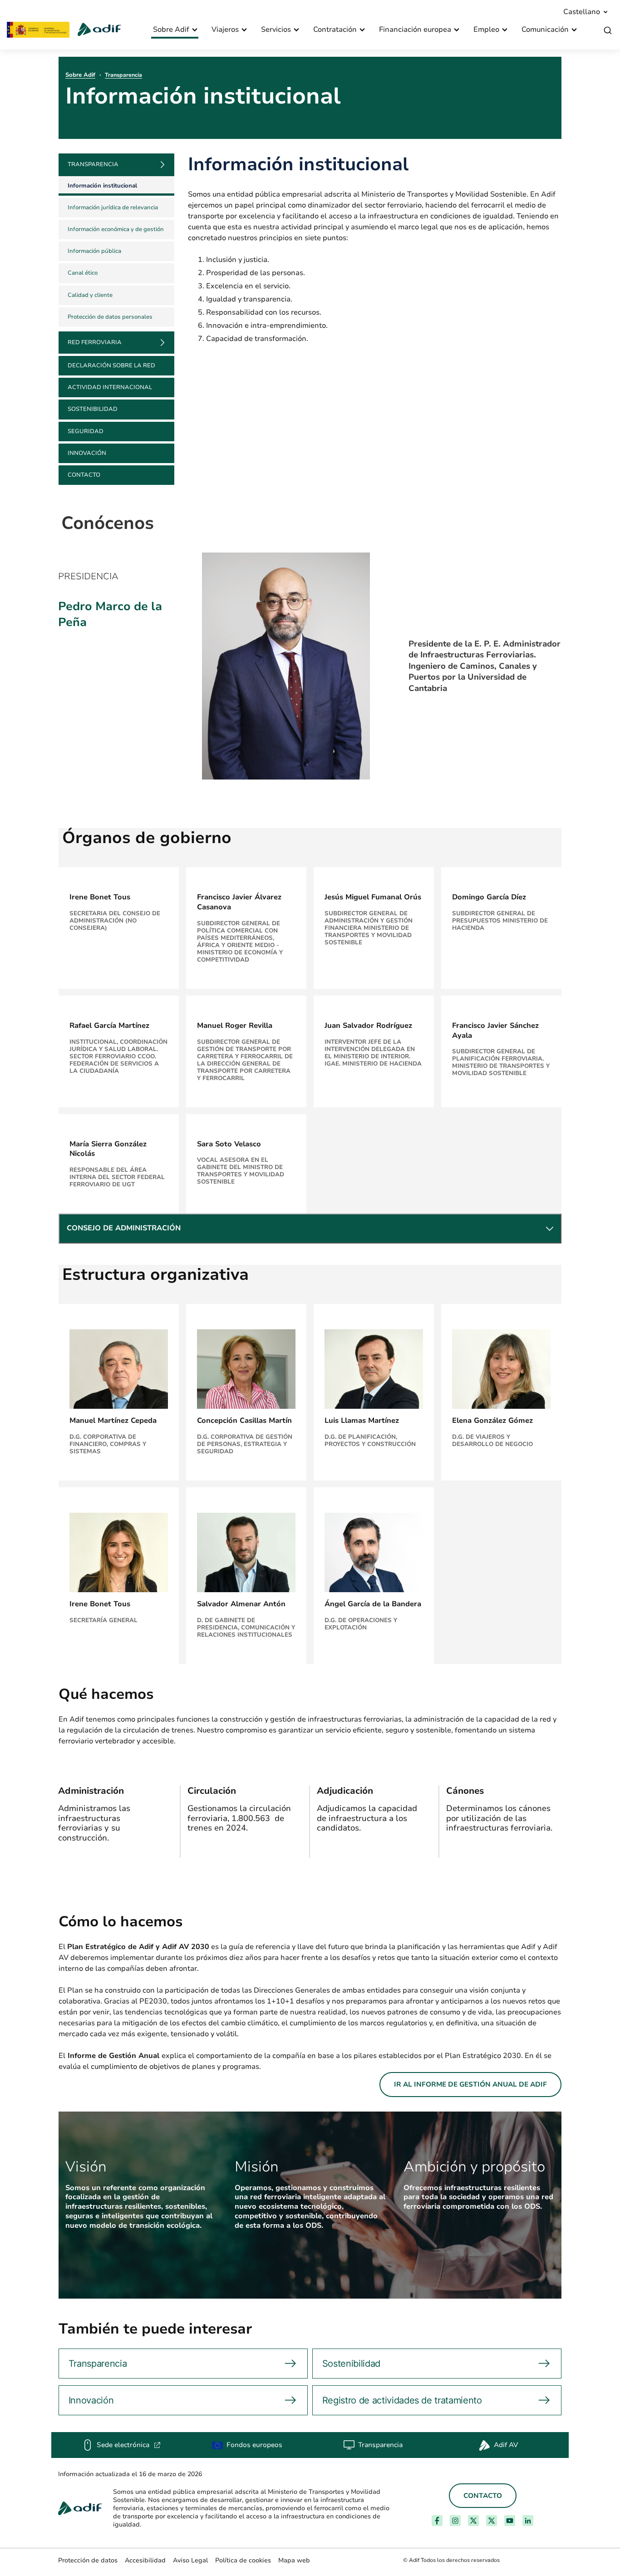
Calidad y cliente (90, 295)
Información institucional (102, 186)
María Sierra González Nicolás (108, 1149)
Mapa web (294, 2560)
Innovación (87, 453)
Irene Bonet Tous (100, 897)
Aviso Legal (190, 2560)
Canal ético (83, 273)
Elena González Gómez (492, 1421)
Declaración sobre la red (111, 365)
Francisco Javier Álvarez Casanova (239, 902)
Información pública (94, 251)
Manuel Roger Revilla (235, 1026)
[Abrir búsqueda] (608, 31)
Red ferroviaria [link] (95, 342)
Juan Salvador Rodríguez (368, 1026)
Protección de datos (88, 2560)
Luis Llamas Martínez (362, 1421)
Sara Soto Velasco (229, 1144)
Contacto (84, 475)
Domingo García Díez (489, 897)
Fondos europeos (254, 2445)
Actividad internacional (110, 387)
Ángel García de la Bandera (373, 1604)
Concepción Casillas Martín (244, 1421)
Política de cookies (243, 2560)
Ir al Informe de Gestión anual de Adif (470, 2084)
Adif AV (506, 2445)
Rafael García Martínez (109, 1026)
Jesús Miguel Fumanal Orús (373, 897)
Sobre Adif (80, 75)
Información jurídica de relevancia (113, 207)
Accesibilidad (145, 2560)
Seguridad (86, 431)
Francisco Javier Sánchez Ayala (495, 1031)
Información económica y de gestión (116, 229)
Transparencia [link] (93, 164)
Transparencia (123, 75)
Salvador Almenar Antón (241, 1604)
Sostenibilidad (93, 409)
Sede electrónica (129, 2445)
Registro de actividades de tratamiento (402, 2400)
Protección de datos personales (110, 317)
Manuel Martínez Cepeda (113, 1421)
